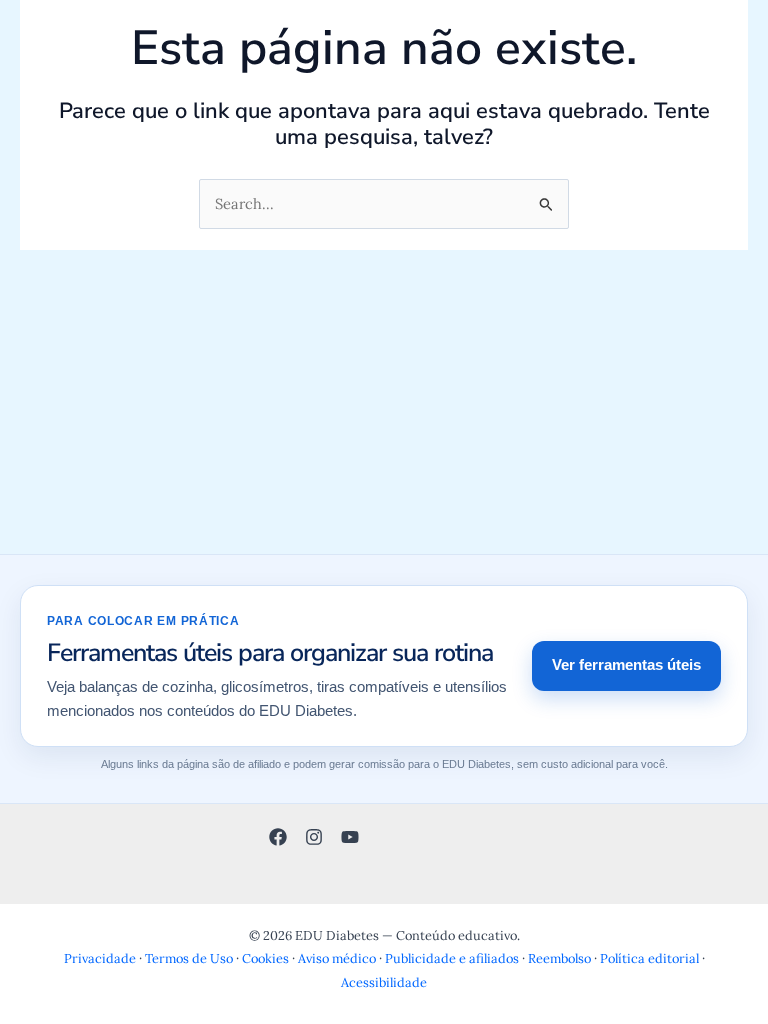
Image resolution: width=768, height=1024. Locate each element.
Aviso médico (337, 958)
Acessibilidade (384, 982)
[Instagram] (314, 837)
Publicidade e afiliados (452, 958)
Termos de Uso (189, 958)
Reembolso (559, 958)
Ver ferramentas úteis (626, 665)
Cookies (265, 958)
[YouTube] (350, 837)
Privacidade (100, 958)
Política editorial (649, 958)
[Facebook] (278, 837)
